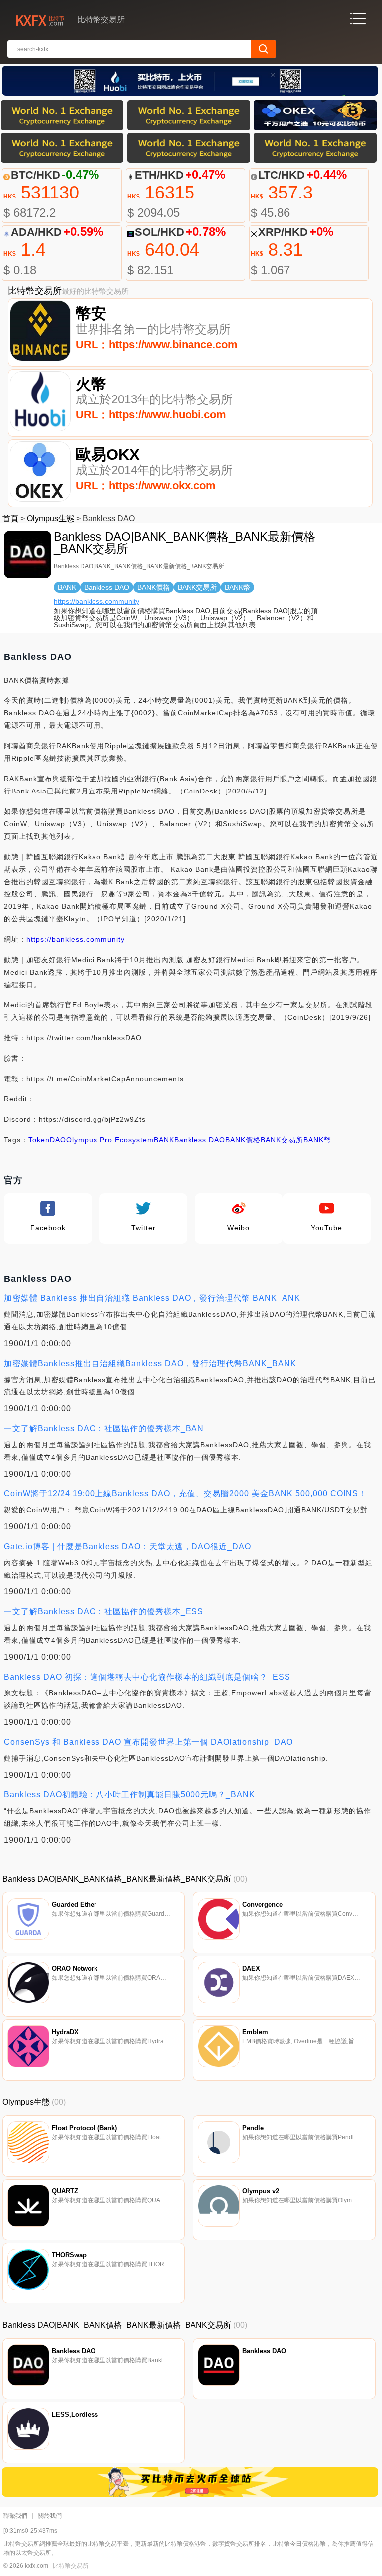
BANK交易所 (282, 1140)
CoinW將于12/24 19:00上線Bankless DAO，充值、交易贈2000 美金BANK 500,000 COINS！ (185, 1494)
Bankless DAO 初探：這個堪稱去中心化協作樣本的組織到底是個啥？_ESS (147, 1677)
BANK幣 (317, 1140)
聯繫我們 (15, 2516)
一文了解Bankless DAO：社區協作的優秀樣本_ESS (104, 1612)
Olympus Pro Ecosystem (110, 1140)
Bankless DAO (200, 1140)
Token (39, 1140)
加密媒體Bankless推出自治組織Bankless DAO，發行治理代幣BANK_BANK (150, 1363)
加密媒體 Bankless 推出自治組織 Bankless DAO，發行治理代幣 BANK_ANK (152, 1298)
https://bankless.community (96, 601)
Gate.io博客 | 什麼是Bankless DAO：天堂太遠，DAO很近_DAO (128, 1546)
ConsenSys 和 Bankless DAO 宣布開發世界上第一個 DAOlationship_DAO (148, 1742)
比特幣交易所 (71, 2566)
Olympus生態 (50, 519)
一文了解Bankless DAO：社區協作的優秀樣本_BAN (104, 1429)
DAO (58, 1140)
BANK (164, 1140)
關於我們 (50, 2516)
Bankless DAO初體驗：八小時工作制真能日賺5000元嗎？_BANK (130, 1795)
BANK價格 (243, 1140)
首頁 (10, 519)
